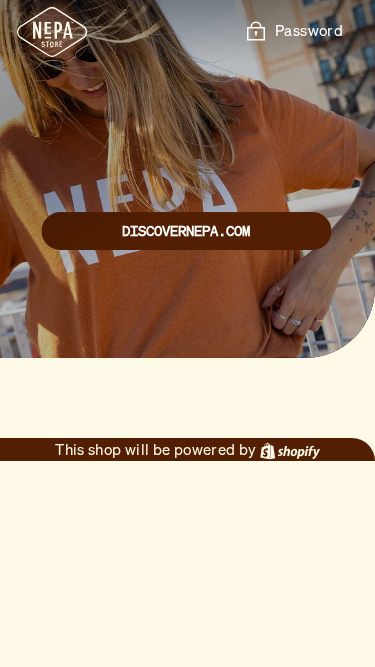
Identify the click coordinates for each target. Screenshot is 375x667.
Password (309, 30)
